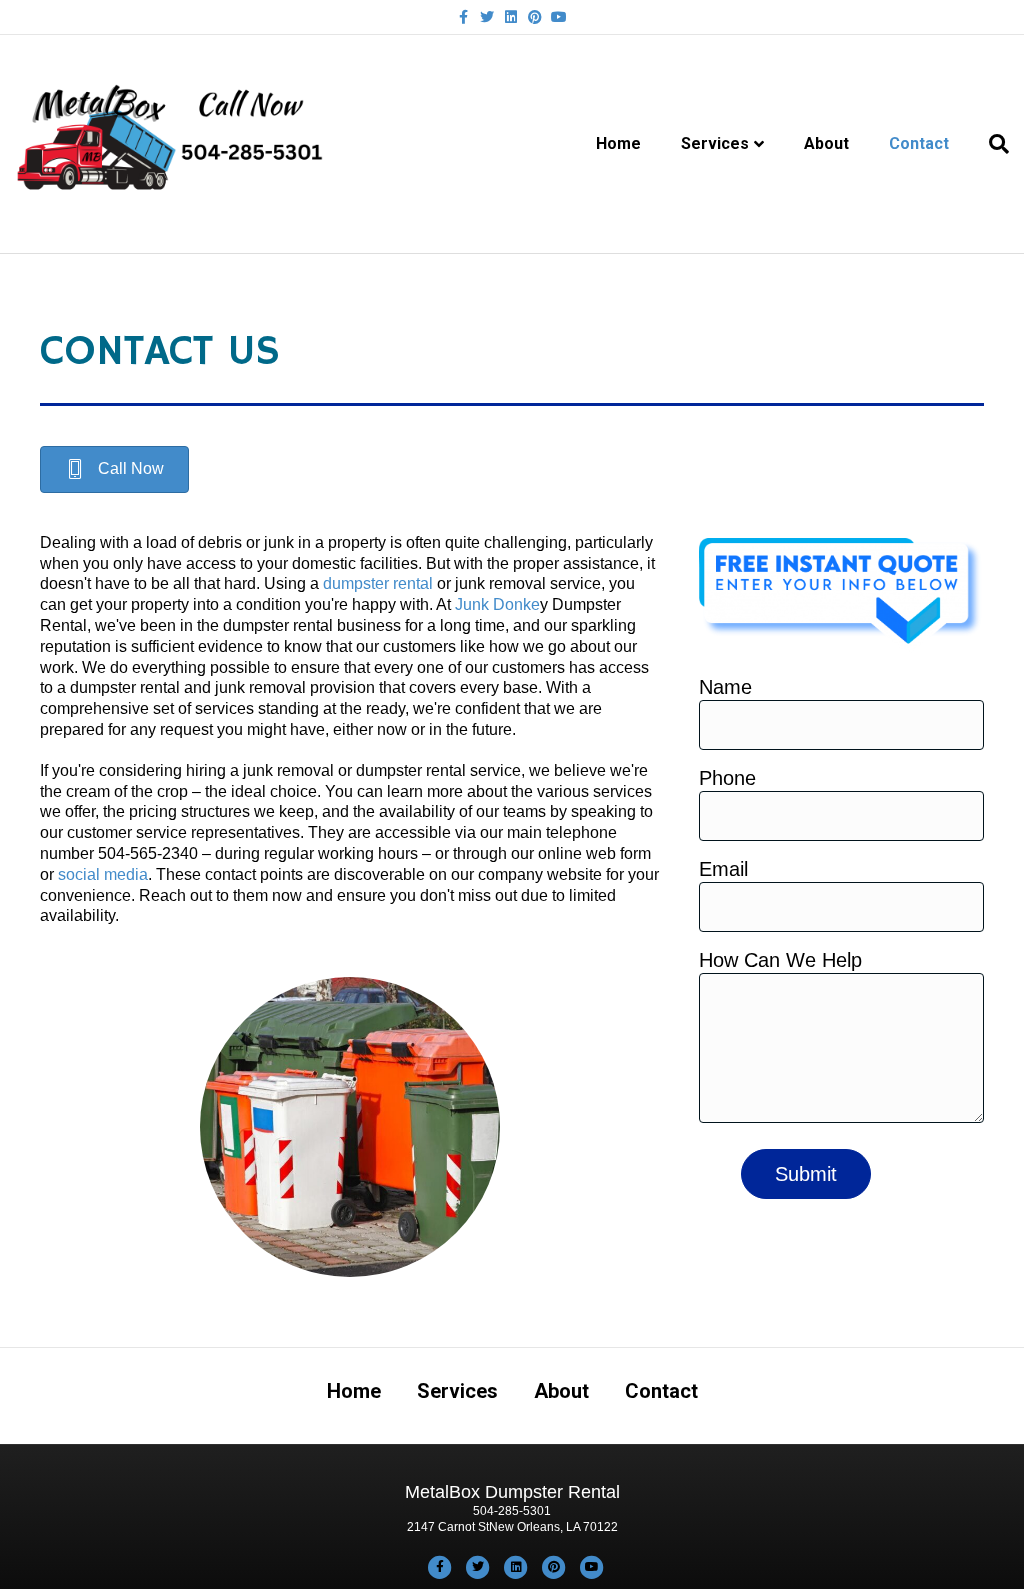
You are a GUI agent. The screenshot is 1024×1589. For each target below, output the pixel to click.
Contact (919, 143)
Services (715, 143)
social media (103, 874)
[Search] (989, 144)
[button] (114, 469)
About (826, 143)
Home (618, 143)
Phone (727, 778)
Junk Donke (497, 604)
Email (723, 869)
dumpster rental (378, 583)
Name (725, 687)
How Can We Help (780, 960)
